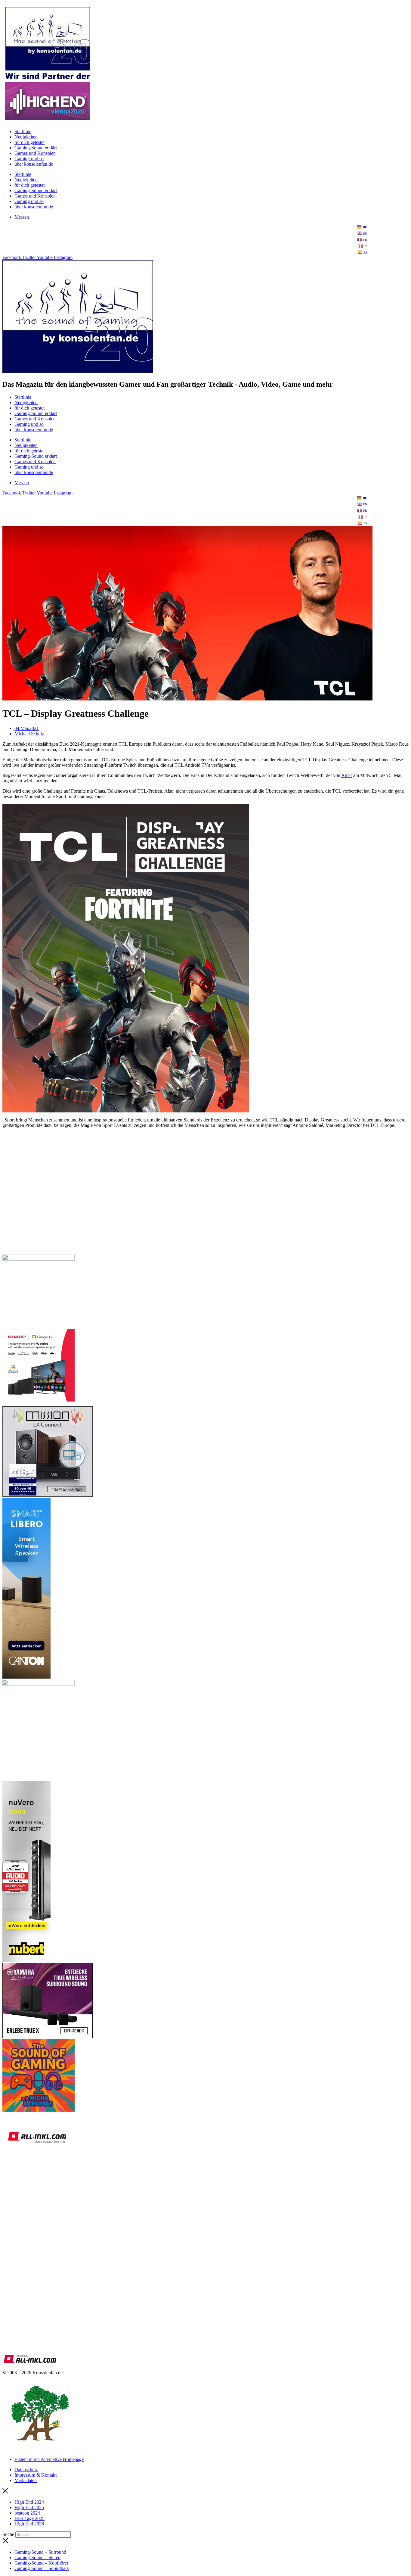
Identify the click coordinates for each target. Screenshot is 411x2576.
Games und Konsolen (35, 153)
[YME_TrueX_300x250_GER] (48, 2036)
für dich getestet (29, 142)
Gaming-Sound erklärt (36, 148)
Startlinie (23, 131)
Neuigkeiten (26, 137)
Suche (8, 2534)
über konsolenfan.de (34, 164)
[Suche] (74, 2536)
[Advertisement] (183, 1207)
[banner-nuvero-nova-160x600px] (26, 1960)
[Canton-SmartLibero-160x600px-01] (26, 1677)
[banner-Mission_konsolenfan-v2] (48, 1495)
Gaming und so (29, 159)
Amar (347, 775)
